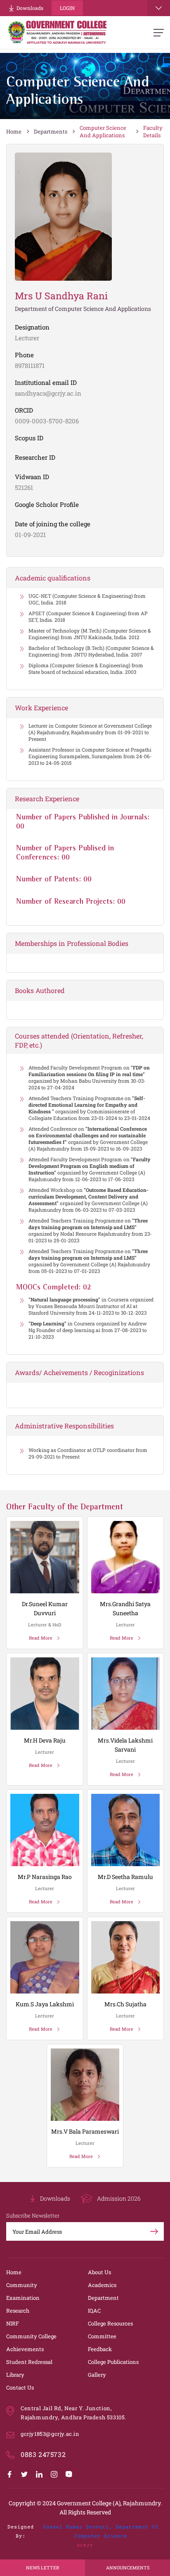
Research (18, 2311)
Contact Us (20, 2387)
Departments (51, 131)
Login (67, 8)
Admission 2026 (119, 2198)
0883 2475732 (43, 2454)
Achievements (25, 2349)
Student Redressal (29, 2362)
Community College (31, 2336)
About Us (99, 2272)
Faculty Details (153, 131)
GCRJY (85, 2546)
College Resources (110, 2323)
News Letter (42, 2568)
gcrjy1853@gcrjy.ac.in (50, 2434)
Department (103, 2298)
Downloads (30, 8)
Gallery (97, 2375)
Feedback (100, 2349)
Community (22, 2285)
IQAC (94, 2311)
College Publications (113, 2362)
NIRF (13, 2323)
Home (14, 131)
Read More (41, 1638)
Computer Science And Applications (103, 131)
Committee (102, 2336)
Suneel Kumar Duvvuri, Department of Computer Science (101, 2532)
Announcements (128, 2568)
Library (15, 2375)
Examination (23, 2298)
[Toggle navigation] (159, 8)
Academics (102, 2285)
